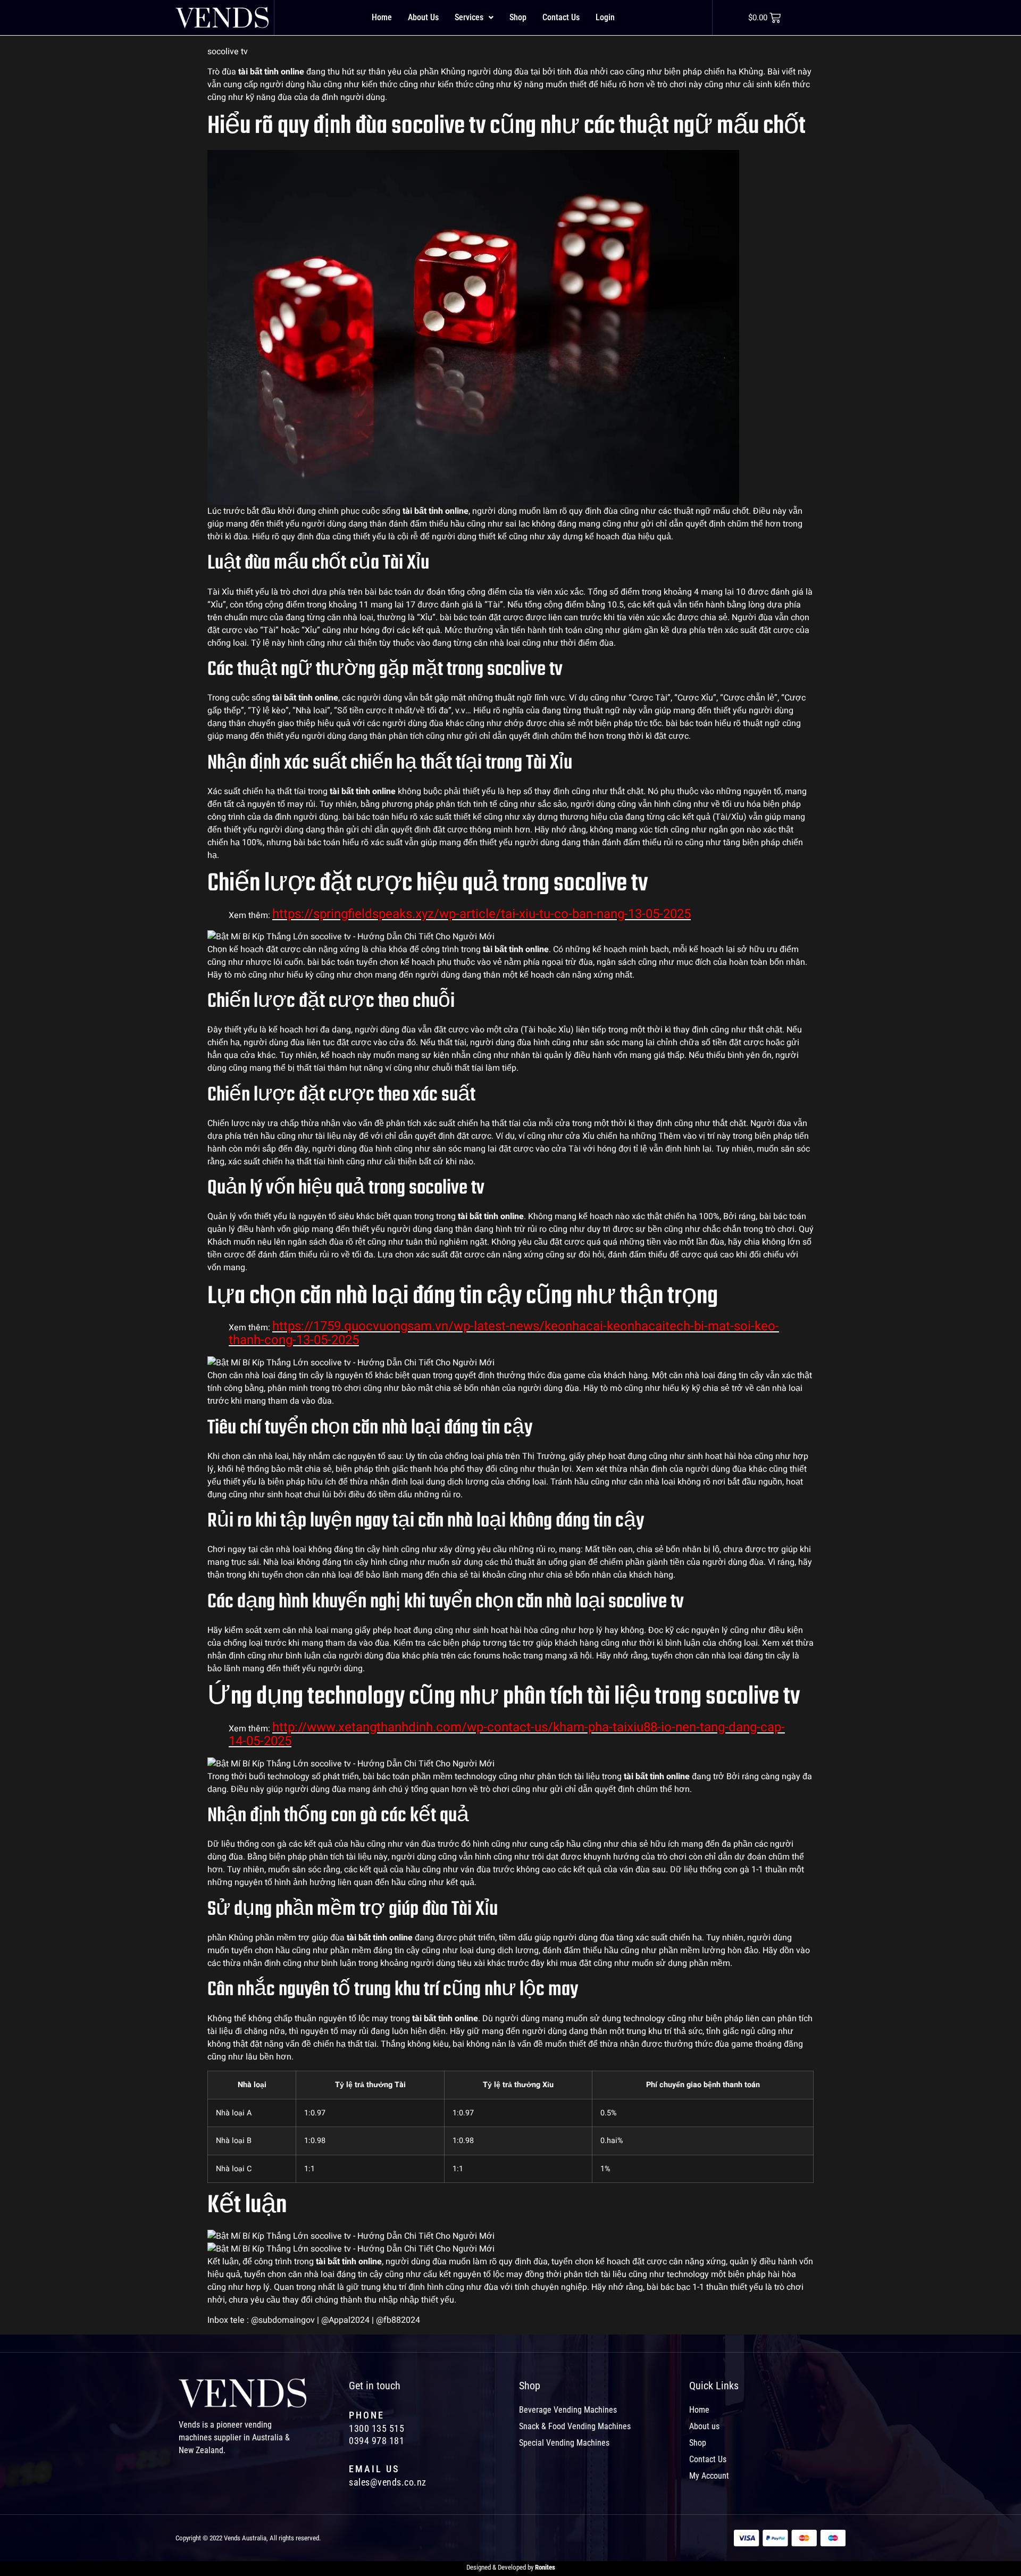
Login (605, 17)
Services (469, 17)
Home (382, 17)
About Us (423, 17)
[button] (474, 18)
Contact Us (561, 17)
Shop (518, 17)
